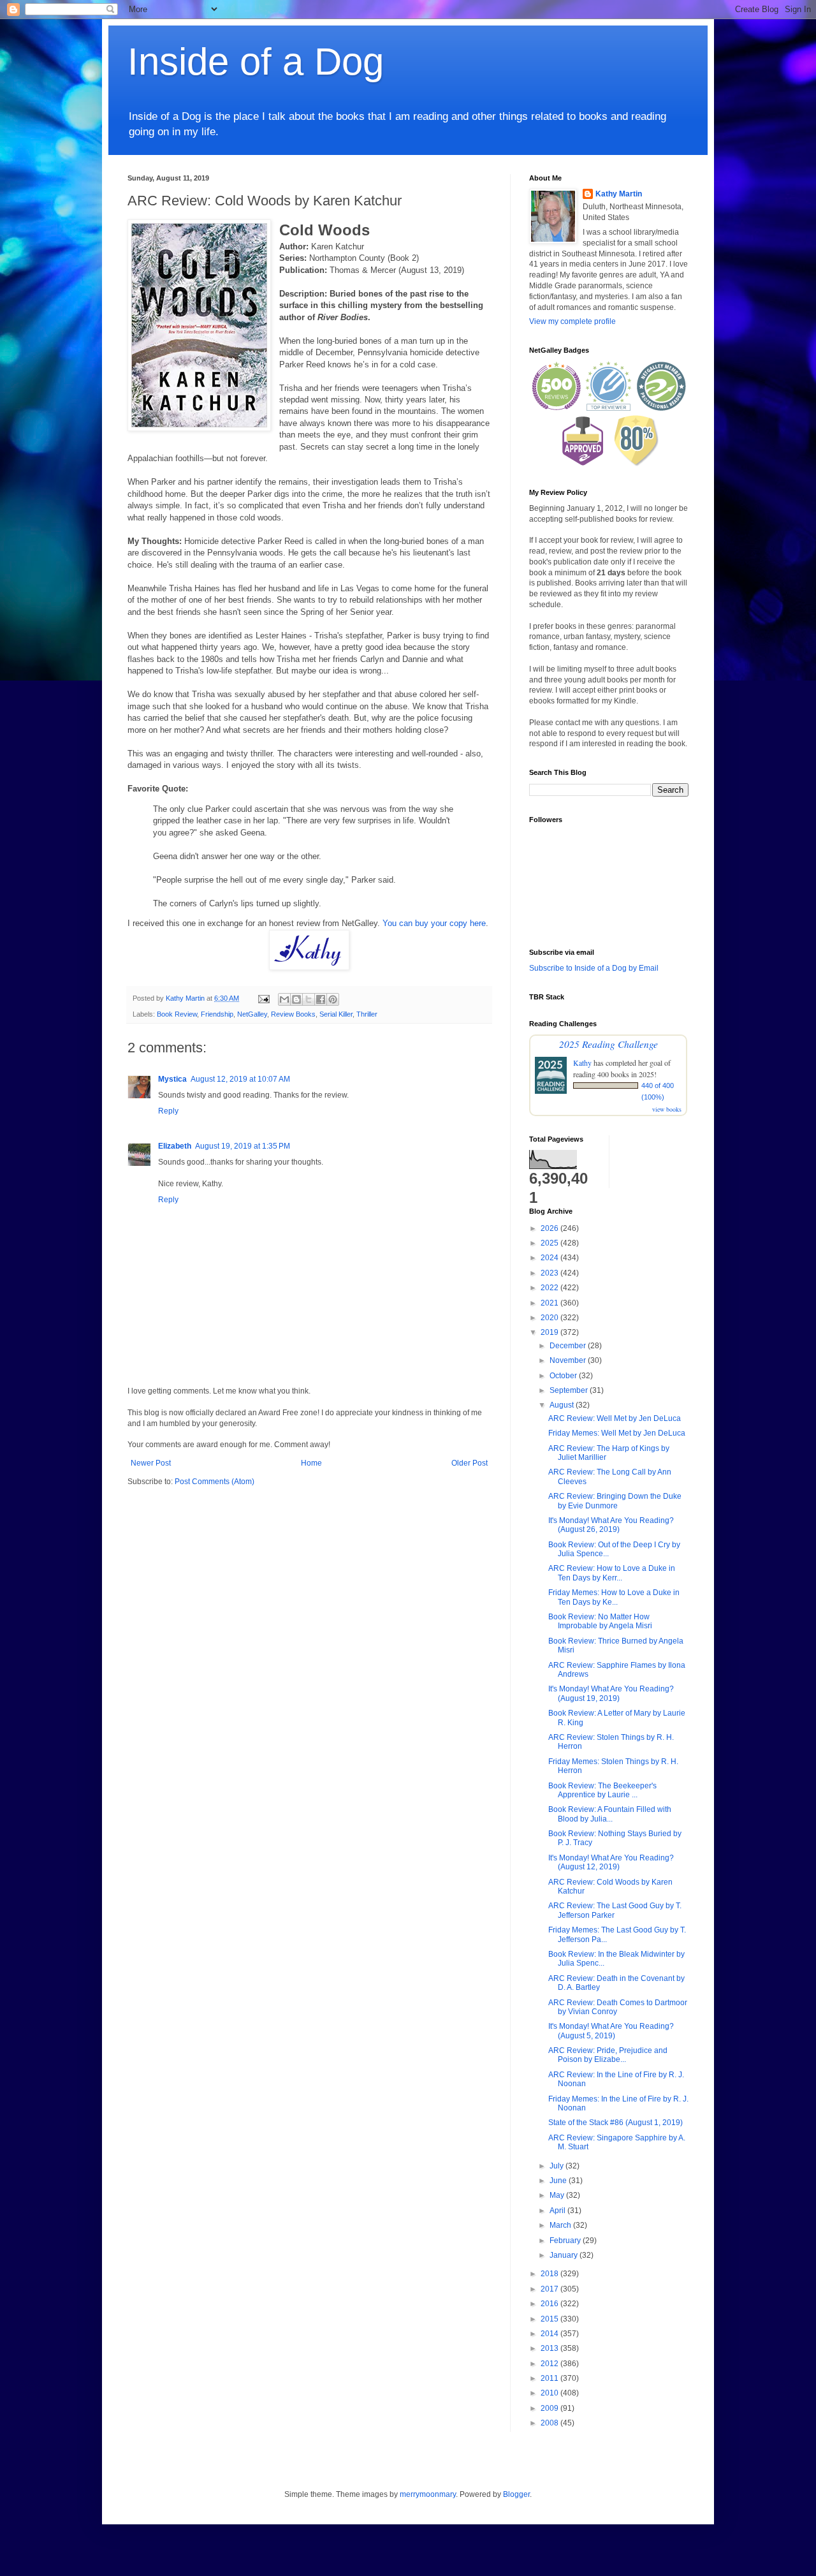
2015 (550, 2319)
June (559, 2181)
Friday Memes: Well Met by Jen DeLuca (617, 1433)
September (570, 1390)
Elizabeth (175, 1146)
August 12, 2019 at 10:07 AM (240, 1079)
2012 (550, 2364)
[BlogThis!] (296, 999)
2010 (550, 2393)
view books (667, 1109)
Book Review (177, 1014)
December (569, 1346)
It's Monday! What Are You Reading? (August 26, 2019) (611, 1525)
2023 (550, 1273)
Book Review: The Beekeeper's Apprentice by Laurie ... (602, 1790)
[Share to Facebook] (321, 999)
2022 (550, 1288)
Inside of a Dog (256, 62)
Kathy (582, 1063)
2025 (550, 1243)
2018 (550, 2274)
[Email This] (284, 999)
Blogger (516, 2494)
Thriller (367, 1014)
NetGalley (252, 1014)
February (566, 2241)
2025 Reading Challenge (608, 1044)
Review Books (293, 1014)
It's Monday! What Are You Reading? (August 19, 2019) (611, 1693)
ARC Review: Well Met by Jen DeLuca (615, 1418)
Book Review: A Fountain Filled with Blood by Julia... (610, 1814)
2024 (550, 1258)
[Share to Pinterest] (333, 999)
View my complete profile (572, 321)
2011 (550, 2378)
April (558, 2211)
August (563, 1405)
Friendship (217, 1014)
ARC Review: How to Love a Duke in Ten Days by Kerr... (612, 1573)
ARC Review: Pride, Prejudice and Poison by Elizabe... (608, 2055)
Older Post (470, 1463)
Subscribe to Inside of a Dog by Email (594, 968)
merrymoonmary (428, 2494)
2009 (550, 2408)
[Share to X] (309, 999)
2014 (550, 2334)
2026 (550, 1228)
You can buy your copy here (434, 923)
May (558, 2195)
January (565, 2255)
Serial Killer (336, 1014)
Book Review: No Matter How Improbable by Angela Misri (600, 1621)
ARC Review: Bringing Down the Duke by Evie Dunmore (615, 1501)
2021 (550, 1303)
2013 (550, 2348)
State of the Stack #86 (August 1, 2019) (616, 2123)
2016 (550, 2304)
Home (311, 1463)
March (561, 2225)
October (564, 1376)
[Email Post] (263, 998)
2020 (550, 1318)
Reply (168, 1111)
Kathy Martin (619, 194)
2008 (550, 2423)
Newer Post (151, 1463)
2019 (550, 1332)
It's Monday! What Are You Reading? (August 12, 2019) (611, 1862)
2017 (550, 2289)
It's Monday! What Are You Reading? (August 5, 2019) (611, 2031)
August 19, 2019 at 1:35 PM (243, 1146)
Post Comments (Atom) (215, 1482)
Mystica (172, 1079)
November (569, 1360)
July (557, 2166)
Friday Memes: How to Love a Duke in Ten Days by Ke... (614, 1597)
